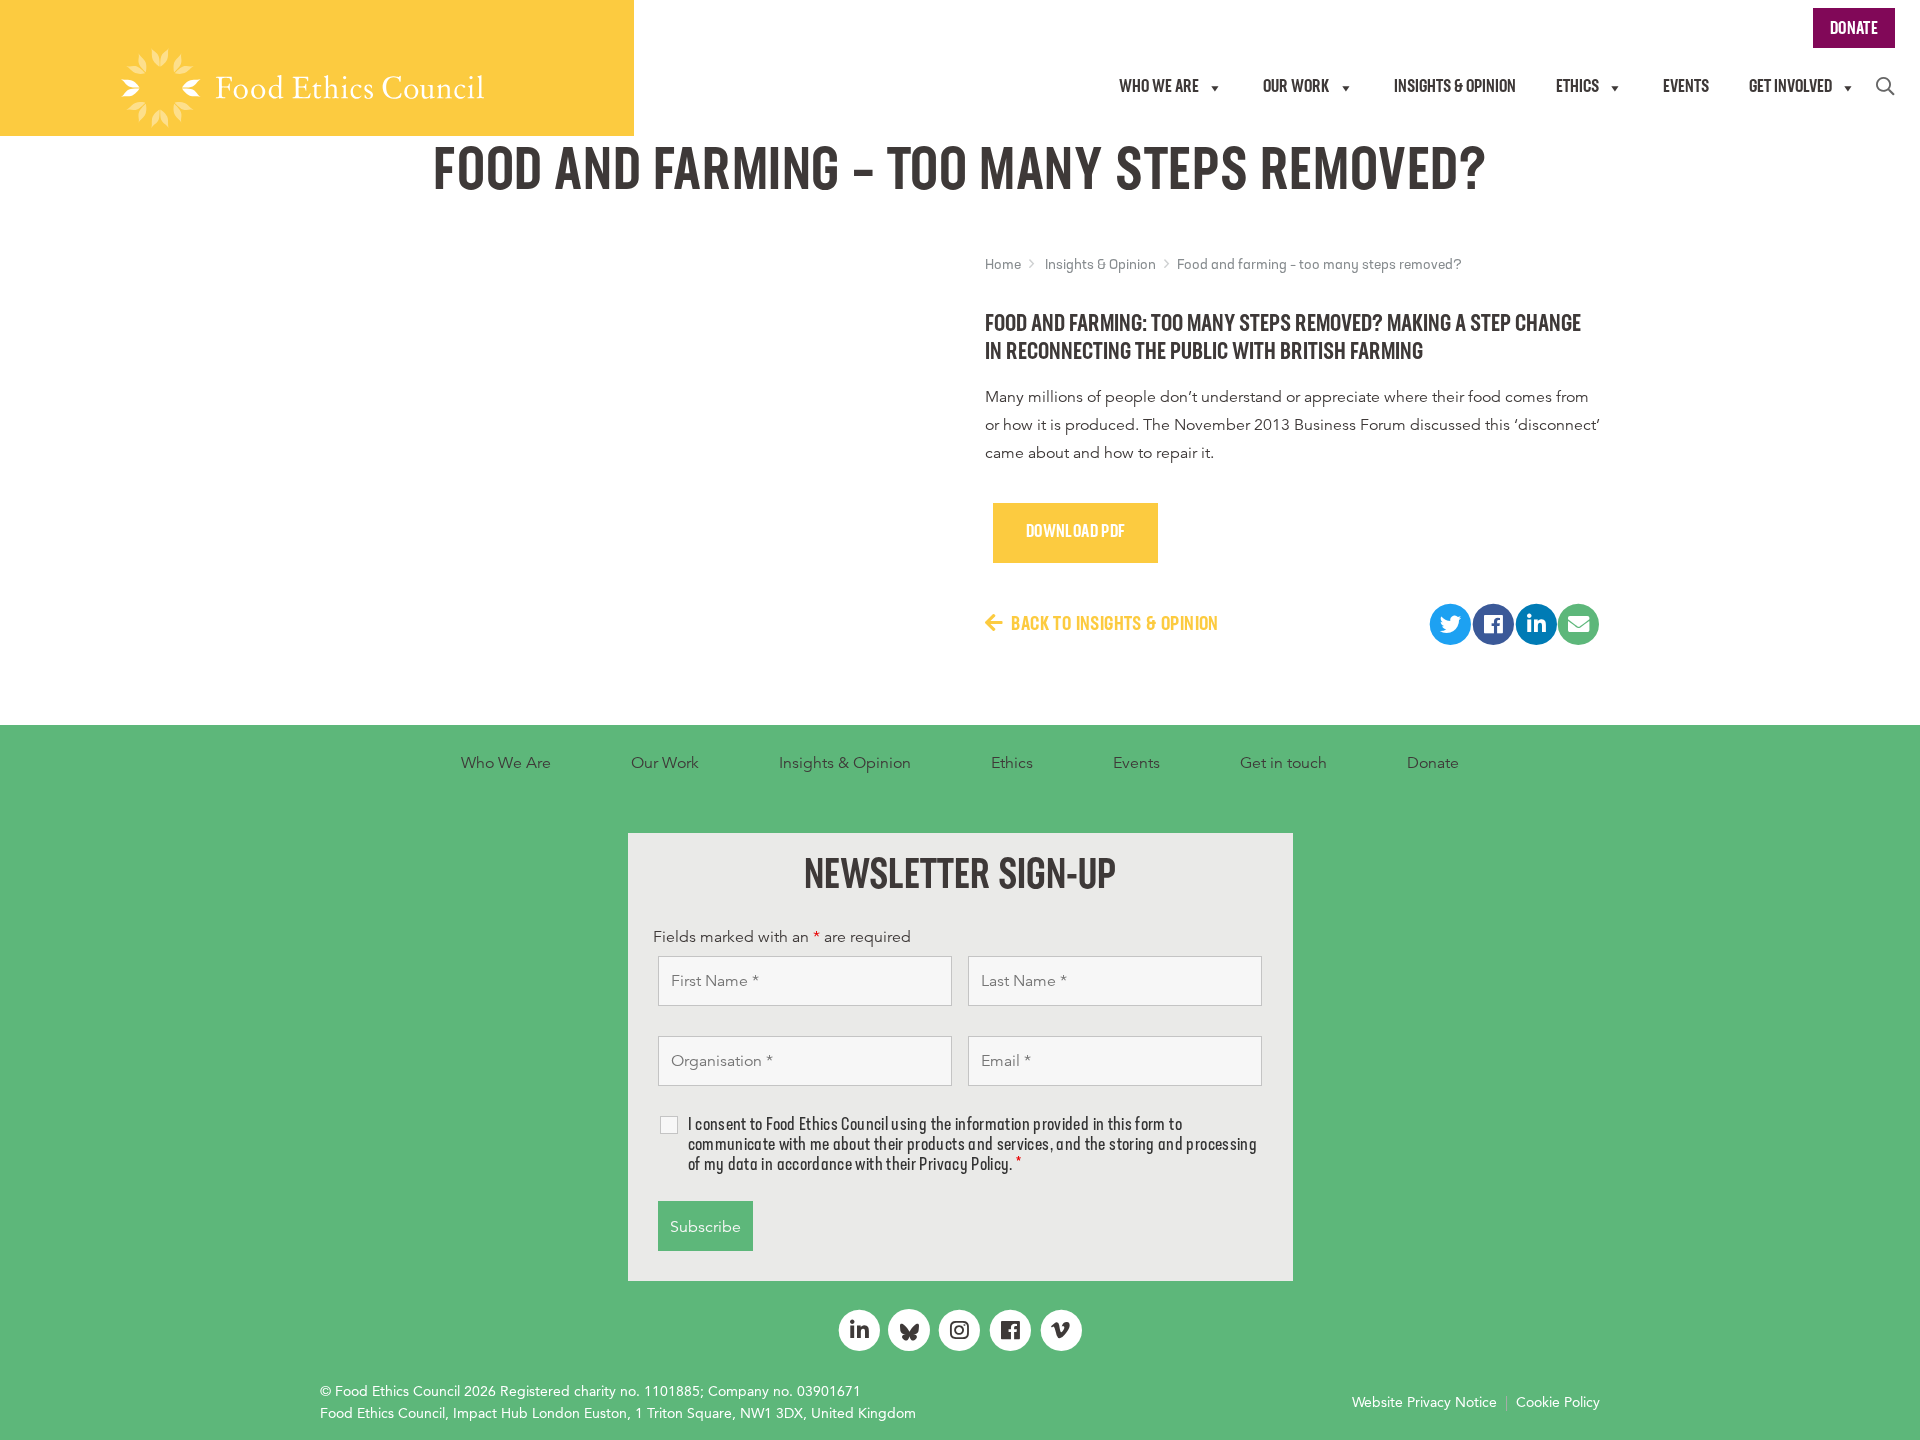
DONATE (1854, 30)
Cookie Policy (1558, 1402)
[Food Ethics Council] (302, 88)
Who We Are (506, 763)
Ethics (1012, 763)
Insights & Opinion (1100, 265)
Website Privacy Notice (1424, 1402)
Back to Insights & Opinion (1114, 625)
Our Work (665, 763)
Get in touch (1283, 763)
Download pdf (1075, 533)
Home (1003, 265)
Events (1136, 763)
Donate (1433, 763)
